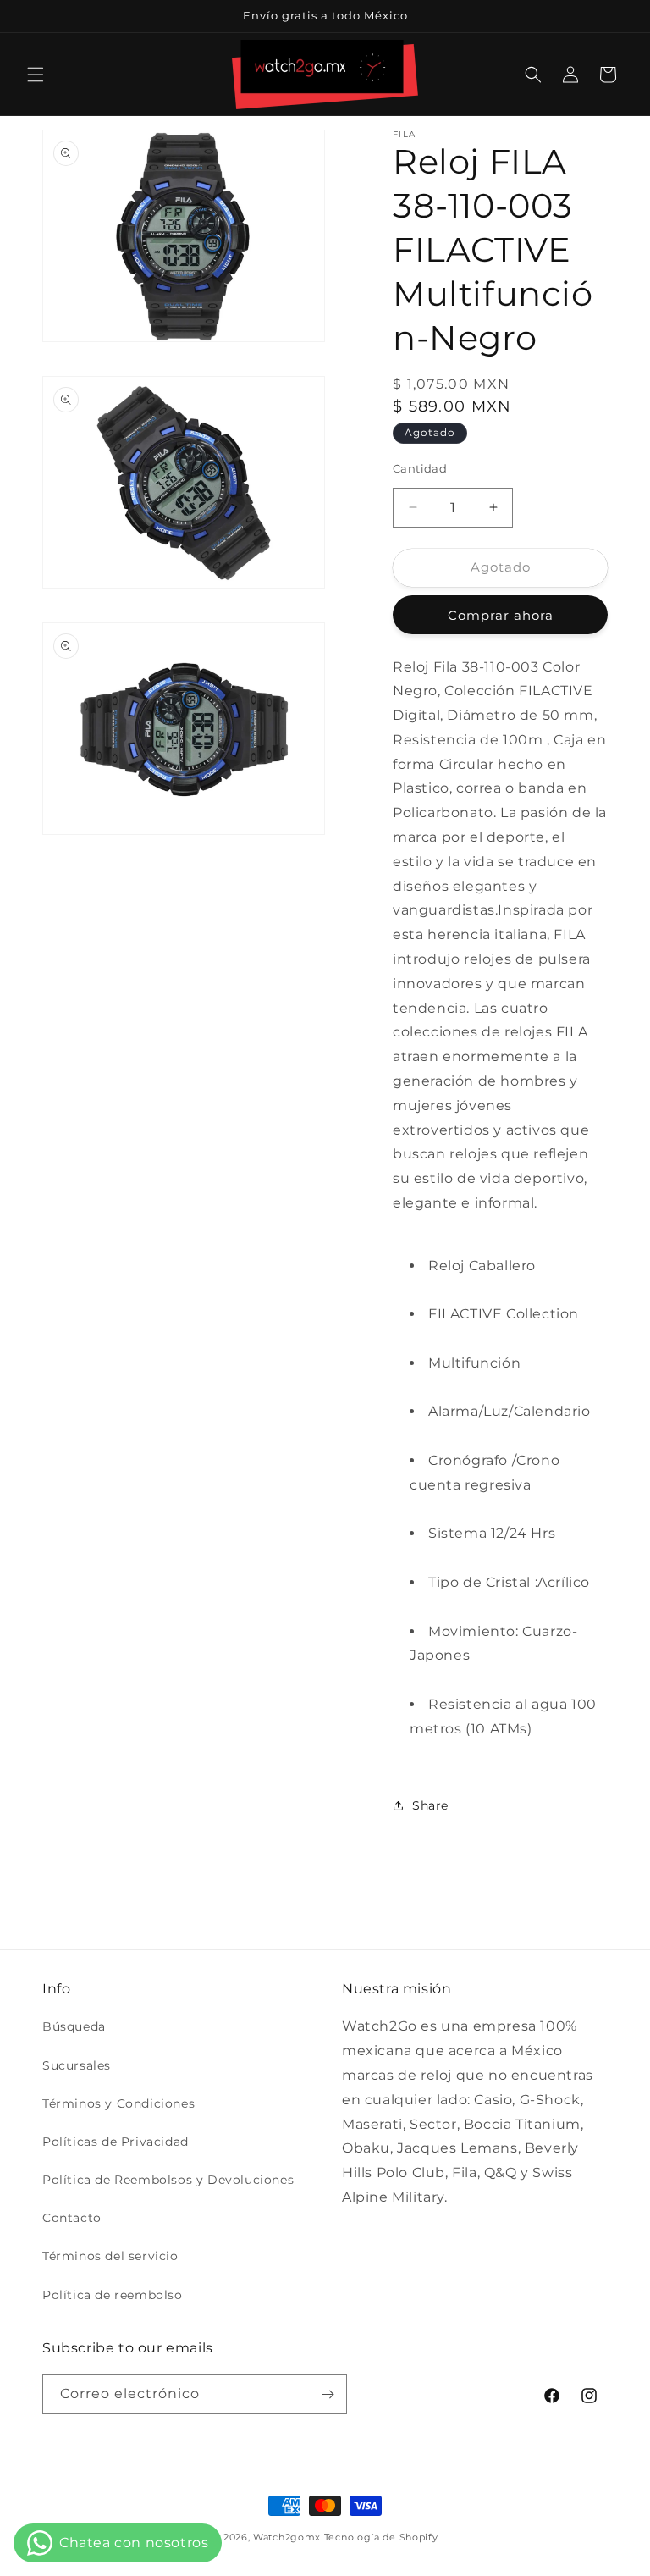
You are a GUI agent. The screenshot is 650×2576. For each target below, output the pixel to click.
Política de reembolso (113, 2295)
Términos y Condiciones (118, 2103)
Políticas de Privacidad (116, 2142)
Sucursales (77, 2065)
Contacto (72, 2218)
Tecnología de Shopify (381, 2537)
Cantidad (420, 468)
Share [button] (430, 1805)
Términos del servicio (110, 2256)
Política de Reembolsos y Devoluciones (168, 2180)
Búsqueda (74, 2026)
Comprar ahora (501, 615)
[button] (36, 75)
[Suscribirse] (328, 2394)
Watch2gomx (287, 2537)
